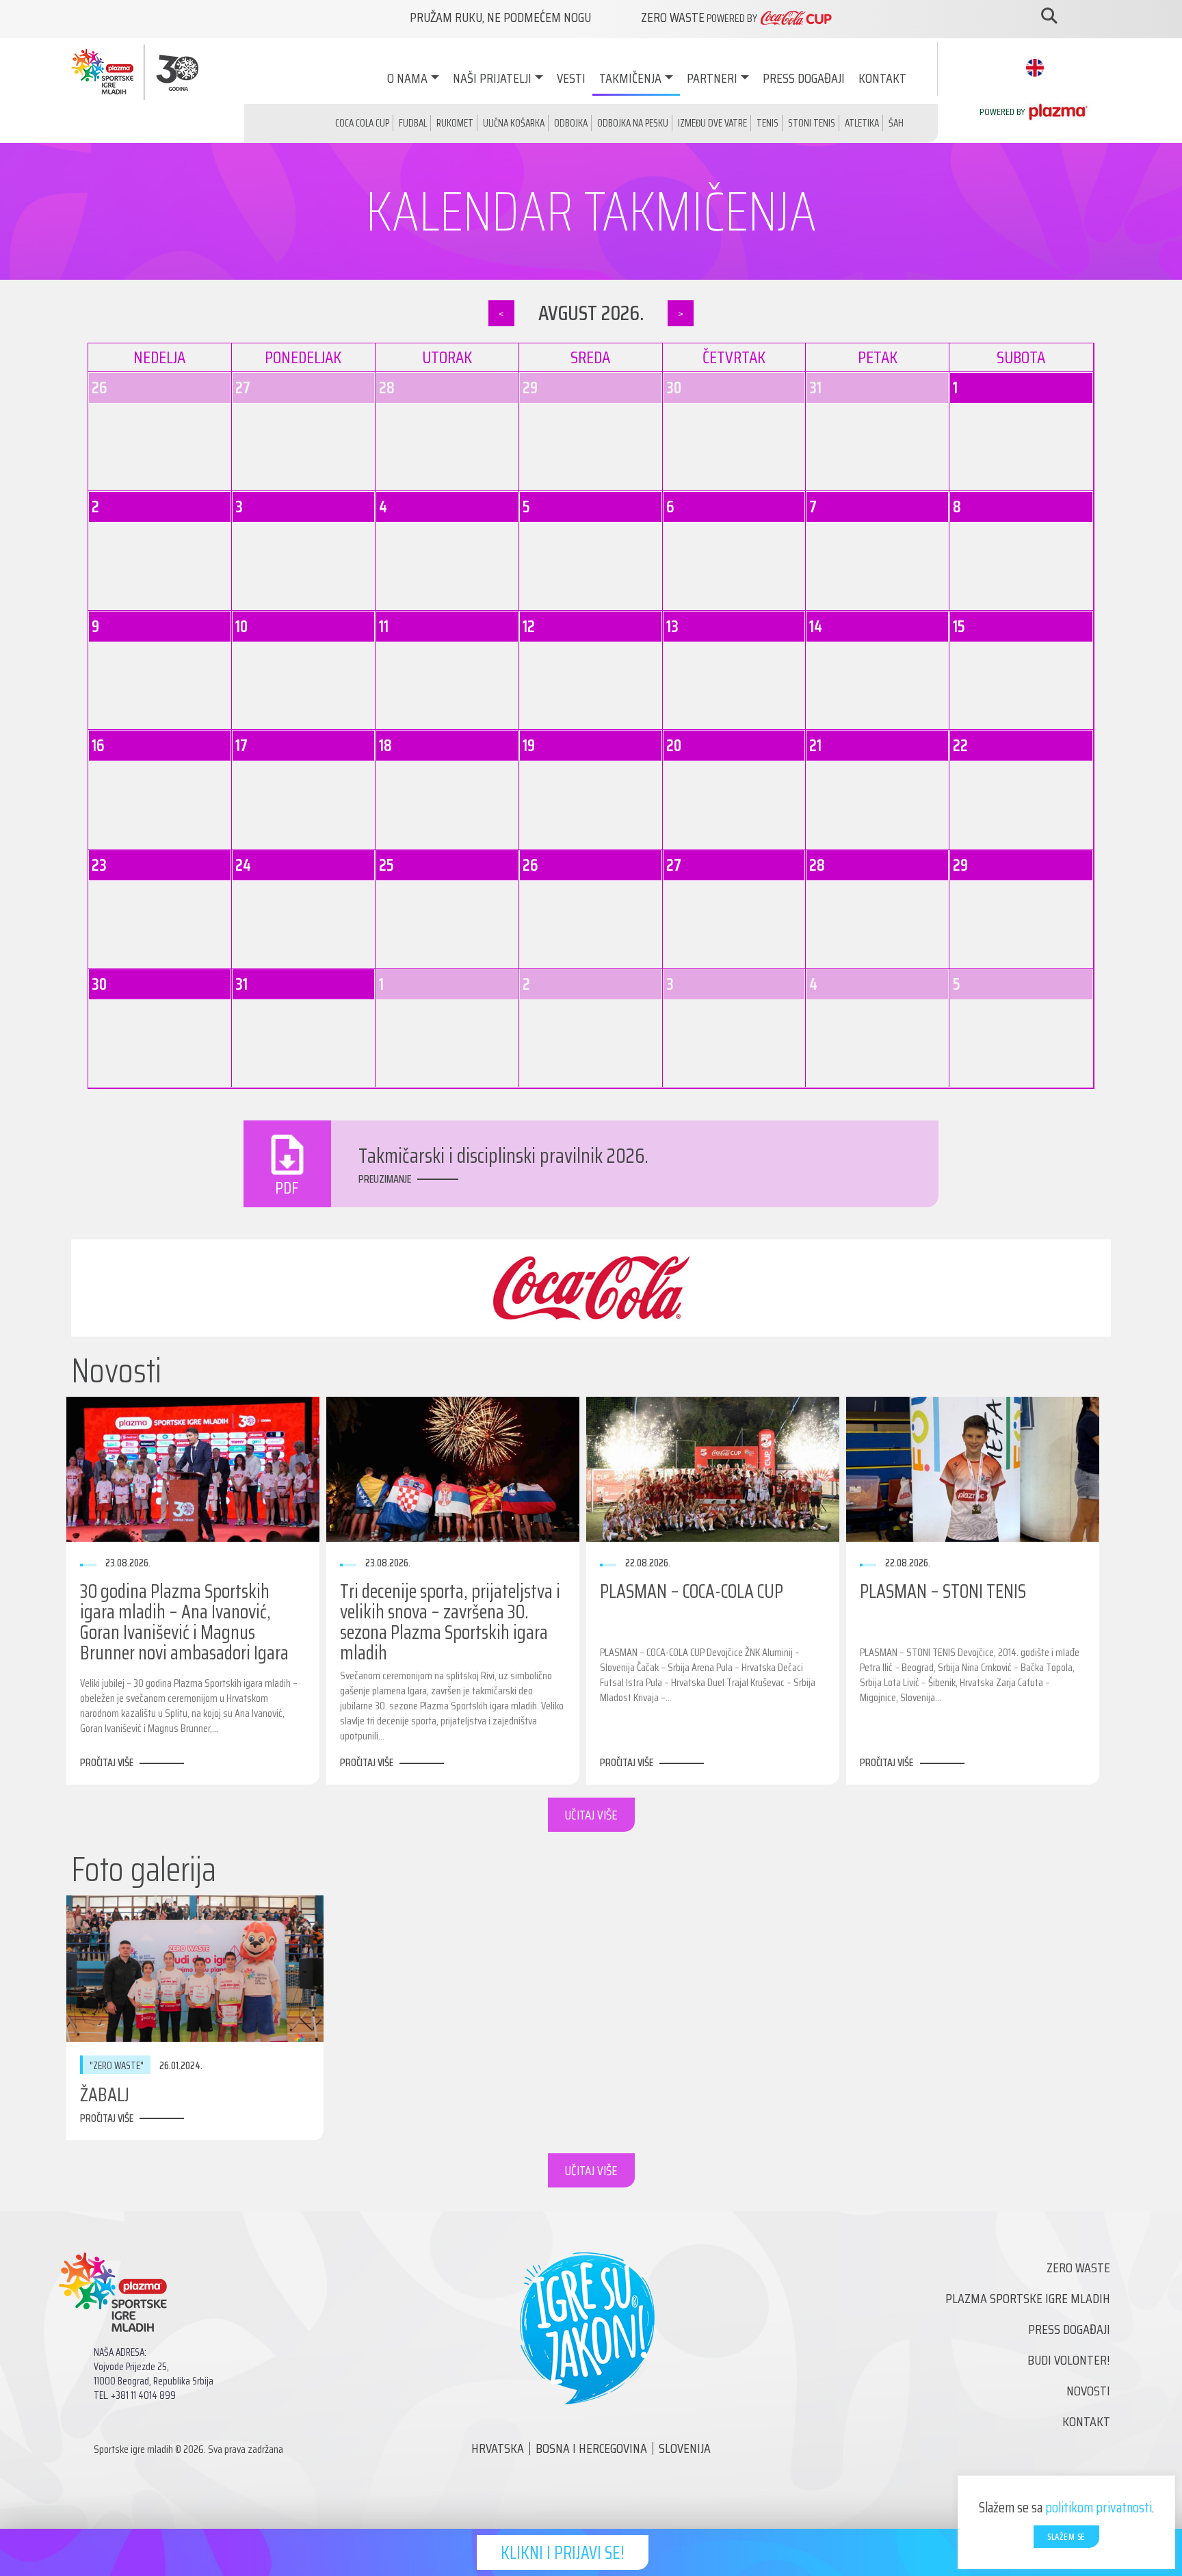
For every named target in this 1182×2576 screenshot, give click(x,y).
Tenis (767, 123)
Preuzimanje (385, 1179)
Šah (896, 123)
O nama (407, 78)
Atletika (862, 123)
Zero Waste (1078, 2268)
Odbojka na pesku (633, 123)
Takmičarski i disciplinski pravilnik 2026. (503, 1156)
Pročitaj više (107, 1762)
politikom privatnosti (1099, 2507)
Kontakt (882, 78)
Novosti (1088, 2391)
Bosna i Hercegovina (591, 2448)
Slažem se (1066, 2537)
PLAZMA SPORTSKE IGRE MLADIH (1028, 2298)
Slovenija (685, 2448)
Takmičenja (630, 78)
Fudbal (413, 123)
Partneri (712, 78)
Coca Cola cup (362, 123)
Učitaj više (591, 1815)
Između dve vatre (712, 123)
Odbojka (571, 123)
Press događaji (804, 78)
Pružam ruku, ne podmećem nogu (500, 17)
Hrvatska (498, 2448)
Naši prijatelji (492, 78)
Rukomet (455, 123)
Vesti (571, 78)
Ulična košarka (514, 123)
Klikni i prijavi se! (563, 2552)
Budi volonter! (1069, 2360)
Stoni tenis (812, 123)
